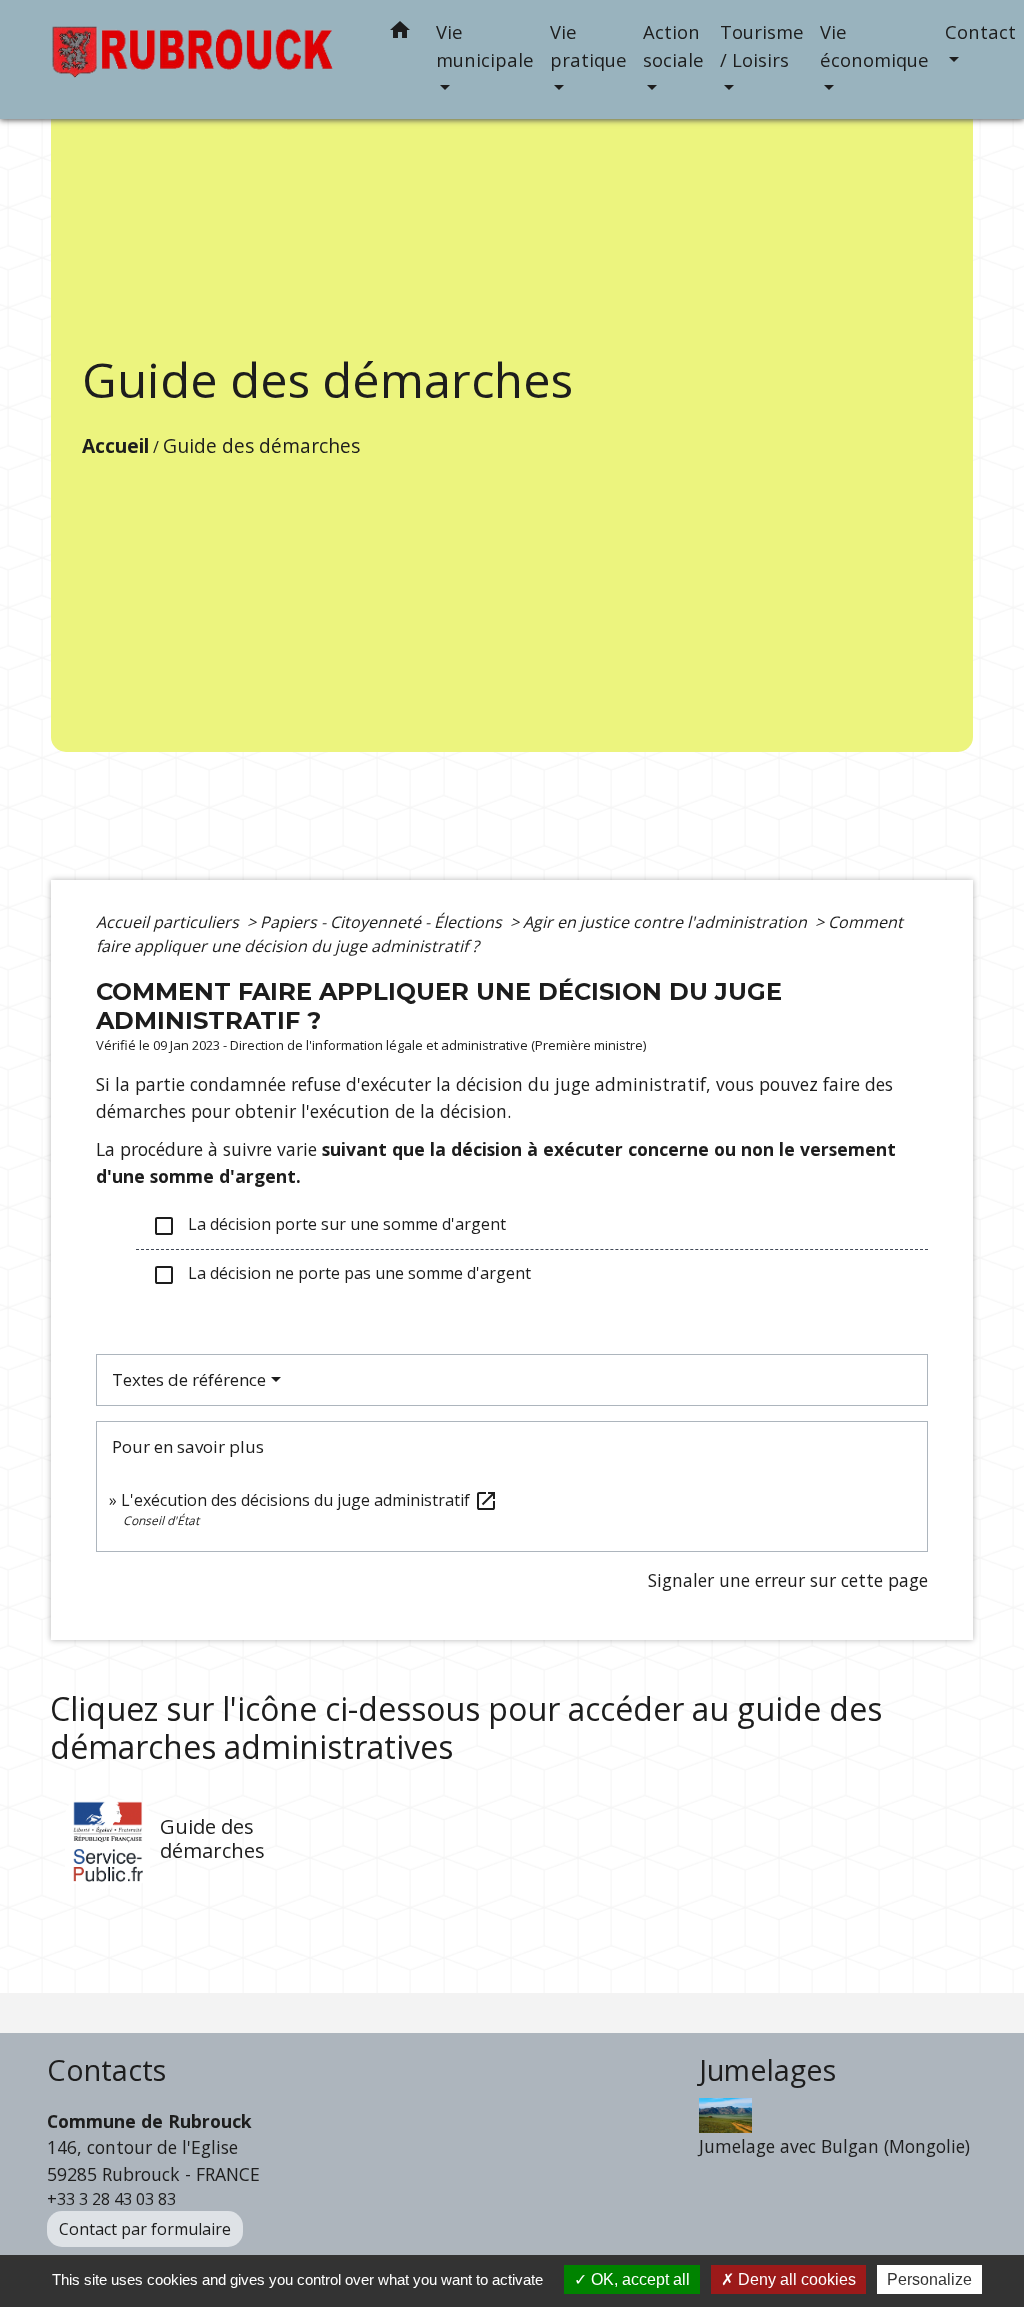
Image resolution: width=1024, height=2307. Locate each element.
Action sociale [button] (673, 45)
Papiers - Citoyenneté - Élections (383, 922)
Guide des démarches (261, 445)
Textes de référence (189, 1379)
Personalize (929, 2279)
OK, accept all (638, 2279)
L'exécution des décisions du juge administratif (309, 1500)
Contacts (106, 2070)
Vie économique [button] (874, 45)
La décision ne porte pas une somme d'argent (341, 1274)
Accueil (115, 445)
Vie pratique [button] (588, 45)
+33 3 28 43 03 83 (111, 2199)
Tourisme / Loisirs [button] (762, 45)
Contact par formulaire (145, 2229)
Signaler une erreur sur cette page (788, 1580)
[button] (400, 33)
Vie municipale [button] (485, 45)
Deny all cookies (795, 2279)
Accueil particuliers (169, 922)
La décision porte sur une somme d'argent (329, 1225)
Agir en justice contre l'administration (667, 922)
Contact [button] (980, 31)
